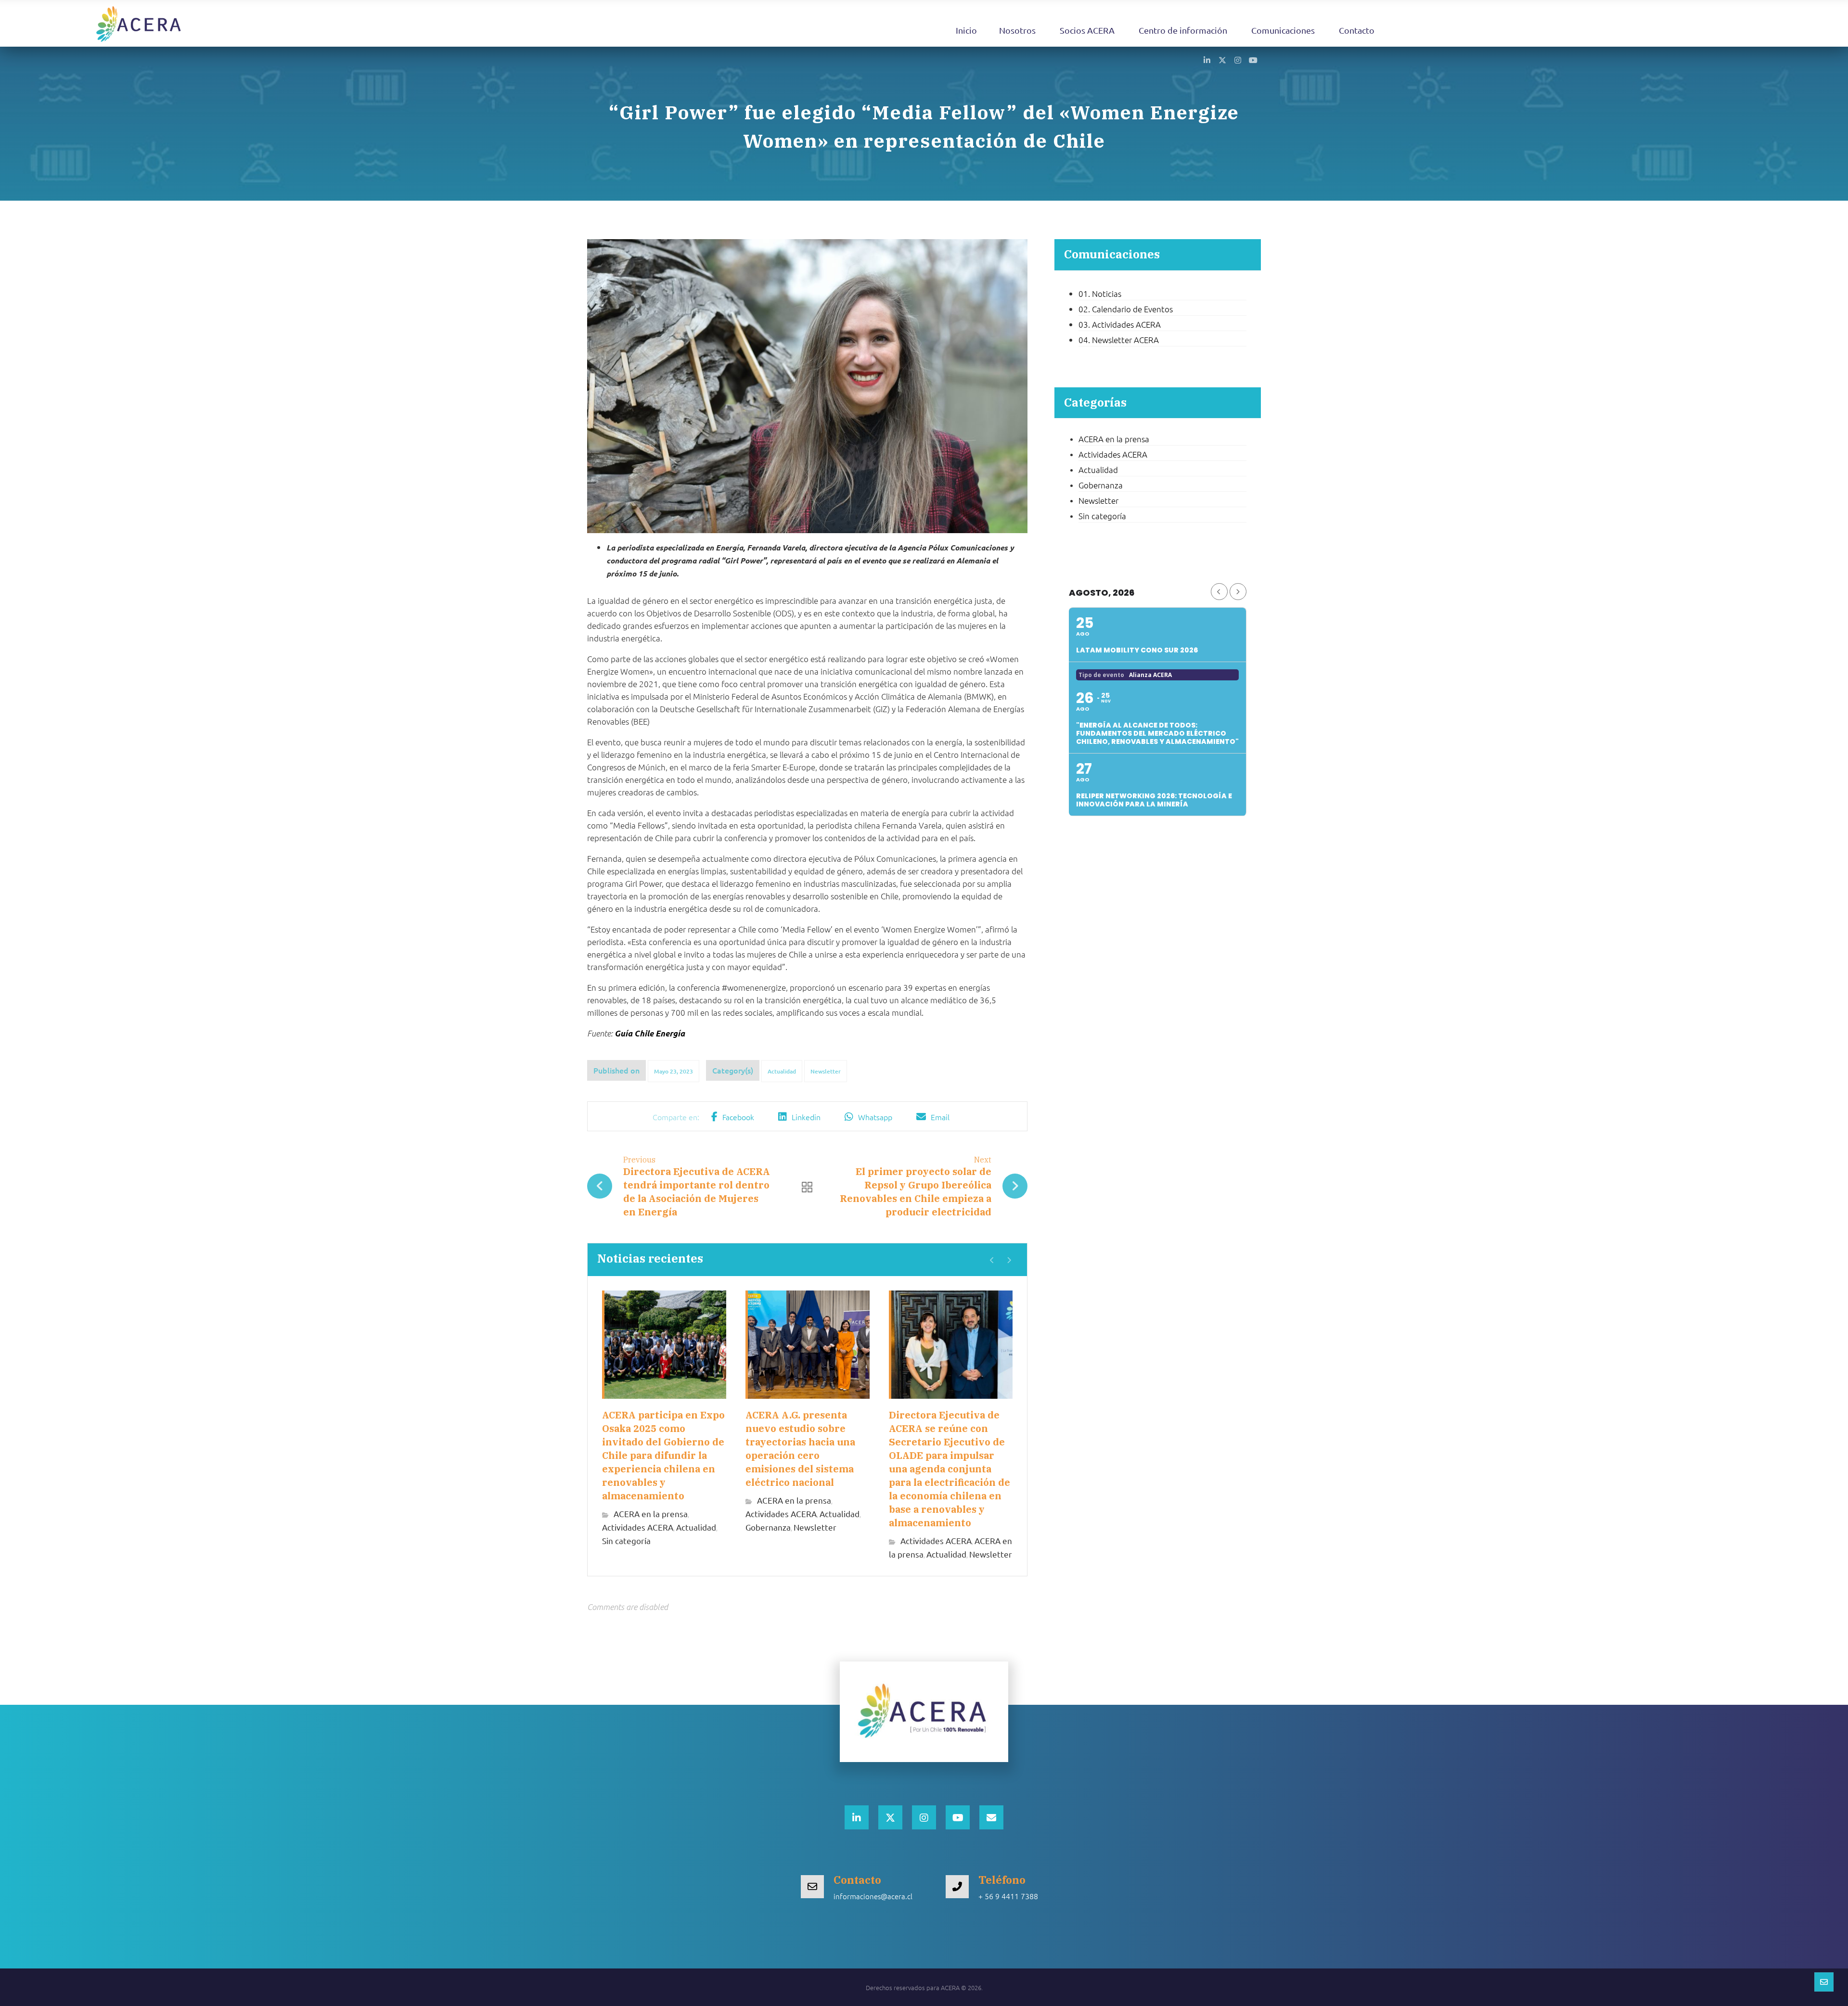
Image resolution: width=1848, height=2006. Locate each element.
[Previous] (992, 1260)
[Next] (1009, 1260)
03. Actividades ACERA (1120, 324)
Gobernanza (768, 1527)
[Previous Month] (1219, 592)
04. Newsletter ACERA (1119, 340)
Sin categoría (626, 1540)
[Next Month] (1238, 592)
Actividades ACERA (638, 1527)
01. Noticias (1100, 294)
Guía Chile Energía (650, 1034)
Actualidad (782, 1071)
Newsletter (826, 1071)
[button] (1207, 60)
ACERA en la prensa (651, 1514)
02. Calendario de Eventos (1126, 309)
